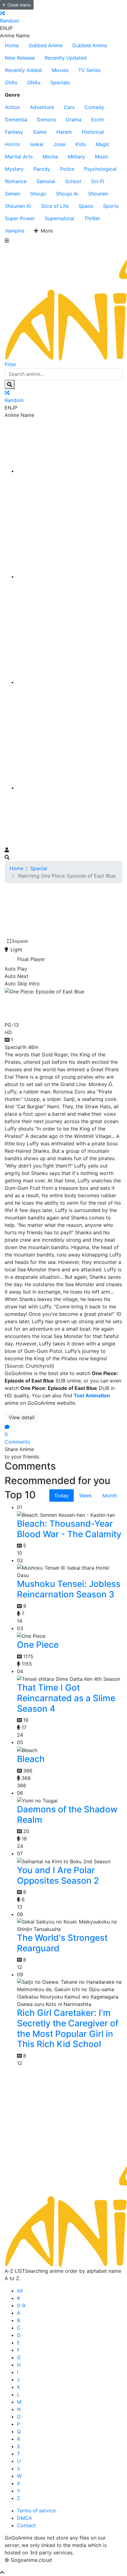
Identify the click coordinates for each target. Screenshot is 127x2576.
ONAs (34, 82)
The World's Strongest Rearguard (62, 1943)
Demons (47, 120)
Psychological (100, 169)
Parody (42, 169)
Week (86, 1496)
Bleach (31, 1759)
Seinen (13, 194)
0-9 (21, 2305)
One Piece (38, 1645)
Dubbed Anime (90, 45)
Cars (69, 107)
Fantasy (14, 132)
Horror (13, 144)
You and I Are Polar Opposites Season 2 (58, 1875)
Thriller (92, 218)
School (73, 181)
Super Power (20, 218)
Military (76, 157)
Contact (26, 2525)
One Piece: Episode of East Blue (56, 1007)
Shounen (98, 194)
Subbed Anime (46, 45)
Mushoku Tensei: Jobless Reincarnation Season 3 (69, 1589)
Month (110, 1496)
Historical (93, 132)
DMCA (25, 2518)
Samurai (46, 181)
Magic (103, 144)
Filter (10, 364)
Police (67, 169)
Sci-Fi (98, 181)
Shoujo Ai (67, 194)
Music (102, 157)
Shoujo (38, 194)
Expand (20, 941)
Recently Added (23, 70)
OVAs (11, 82)
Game (40, 132)
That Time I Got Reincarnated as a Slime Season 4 (66, 1698)
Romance (16, 181)
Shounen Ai (18, 206)
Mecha (50, 157)
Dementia (16, 120)
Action (12, 107)
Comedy (94, 107)
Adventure (42, 107)
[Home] (70, 471)
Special (39, 868)
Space (86, 206)
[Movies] (70, 577)
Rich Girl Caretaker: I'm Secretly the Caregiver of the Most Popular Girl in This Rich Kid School (68, 2028)
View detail (22, 1417)
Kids (81, 144)
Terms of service (36, 2511)
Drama (74, 120)
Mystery (14, 169)
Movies (60, 70)
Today (61, 1496)
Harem (64, 132)
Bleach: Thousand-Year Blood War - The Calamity (69, 1529)
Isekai (37, 144)
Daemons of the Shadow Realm (67, 1815)
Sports (111, 206)
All (20, 2291)
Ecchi (98, 120)
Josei (59, 144)
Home (12, 45)
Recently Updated (66, 58)
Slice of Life (55, 206)
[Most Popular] (70, 788)
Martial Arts (19, 157)
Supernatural (59, 218)
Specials (60, 82)
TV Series (89, 70)
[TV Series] (70, 682)
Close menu (19, 5)
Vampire (14, 231)
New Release (20, 58)
